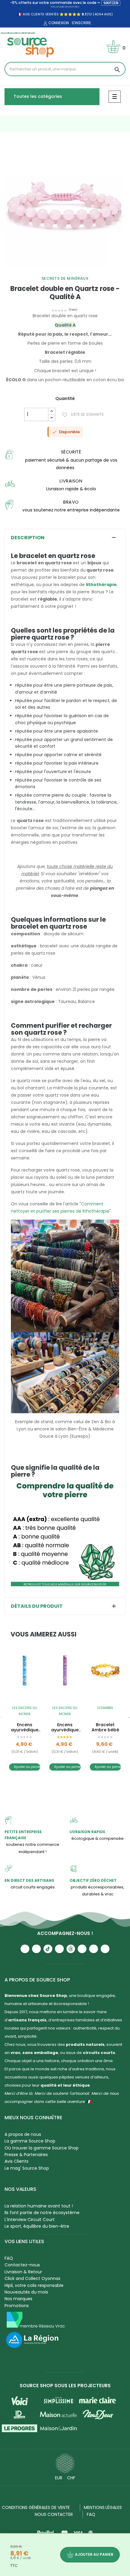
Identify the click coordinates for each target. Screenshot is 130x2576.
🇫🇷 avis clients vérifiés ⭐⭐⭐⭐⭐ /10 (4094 (60, 14)
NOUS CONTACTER (54, 2514)
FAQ (9, 2258)
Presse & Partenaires (26, 2155)
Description (28, 538)
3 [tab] (68, 270)
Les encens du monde (25, 1711)
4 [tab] (74, 270)
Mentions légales (103, 2507)
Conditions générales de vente (36, 2507)
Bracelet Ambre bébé (105, 1727)
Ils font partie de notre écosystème (42, 2213)
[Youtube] (25, 1949)
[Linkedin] (82, 1949)
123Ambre (105, 1708)
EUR (59, 2478)
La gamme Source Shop (30, 2141)
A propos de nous (23, 2134)
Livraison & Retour (23, 2272)
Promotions (17, 2306)
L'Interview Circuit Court (30, 2220)
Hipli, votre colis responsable (34, 2285)
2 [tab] (62, 270)
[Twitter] (94, 1949)
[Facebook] (59, 1949)
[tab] (65, 538)
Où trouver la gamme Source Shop (42, 2148)
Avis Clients (16, 2161)
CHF (71, 2478)
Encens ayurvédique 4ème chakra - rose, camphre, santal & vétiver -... (25, 1727)
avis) (108, 14)
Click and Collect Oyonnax (32, 2278)
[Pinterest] (105, 1949)
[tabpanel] (65, 205)
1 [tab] (56, 270)
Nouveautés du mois (26, 2292)
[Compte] (45, 24)
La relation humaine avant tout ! (39, 2206)
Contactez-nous (22, 2265)
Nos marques (18, 2299)
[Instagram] (36, 1949)
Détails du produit (37, 1606)
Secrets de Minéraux (65, 278)
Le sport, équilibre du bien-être (37, 2226)
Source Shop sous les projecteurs (65, 2386)
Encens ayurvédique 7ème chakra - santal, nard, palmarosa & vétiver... (65, 1727)
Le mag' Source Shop (27, 2168)
